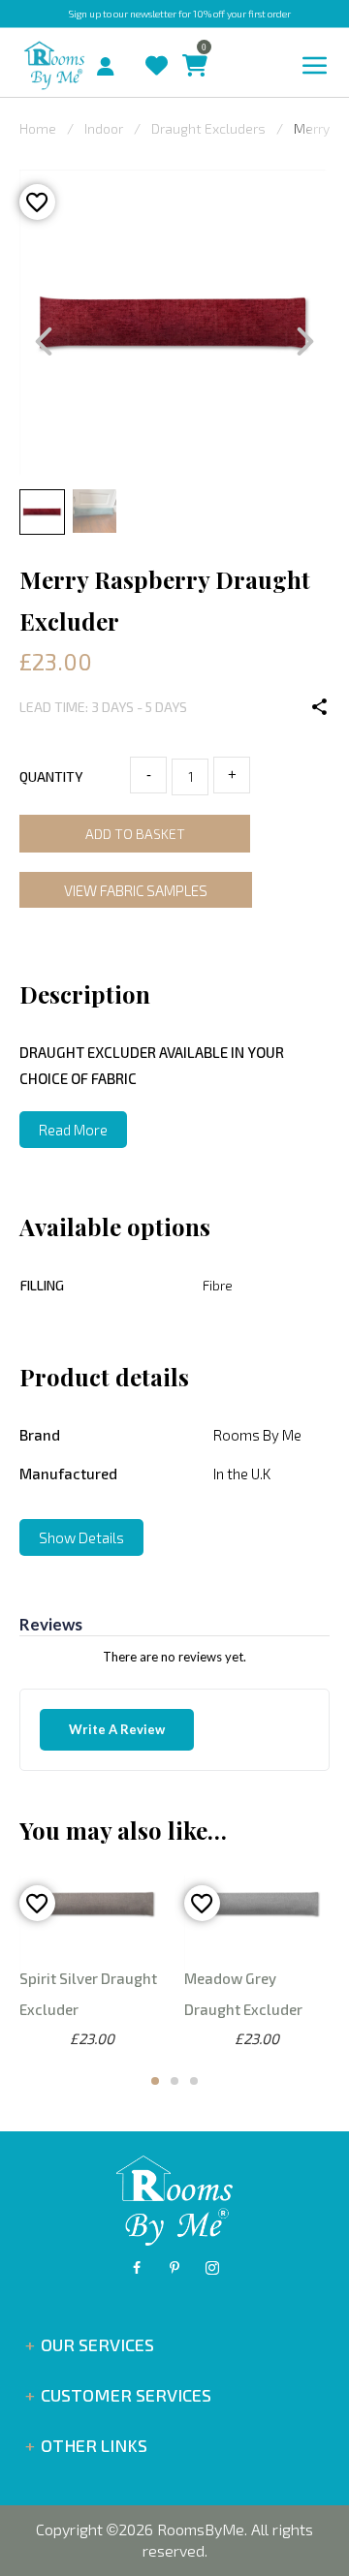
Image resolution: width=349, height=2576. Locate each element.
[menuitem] (89, 64)
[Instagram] (212, 2268)
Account (113, 61)
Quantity (51, 776)
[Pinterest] (174, 2268)
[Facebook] (137, 2268)
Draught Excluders (208, 128)
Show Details (81, 1537)
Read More (73, 1130)
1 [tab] (155, 2081)
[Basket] (190, 47)
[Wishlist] (152, 47)
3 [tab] (194, 2081)
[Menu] (315, 66)
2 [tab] (174, 2081)
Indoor (104, 128)
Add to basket (135, 834)
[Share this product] (320, 707)
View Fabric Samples (136, 890)
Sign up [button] (85, 14)
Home (38, 128)
